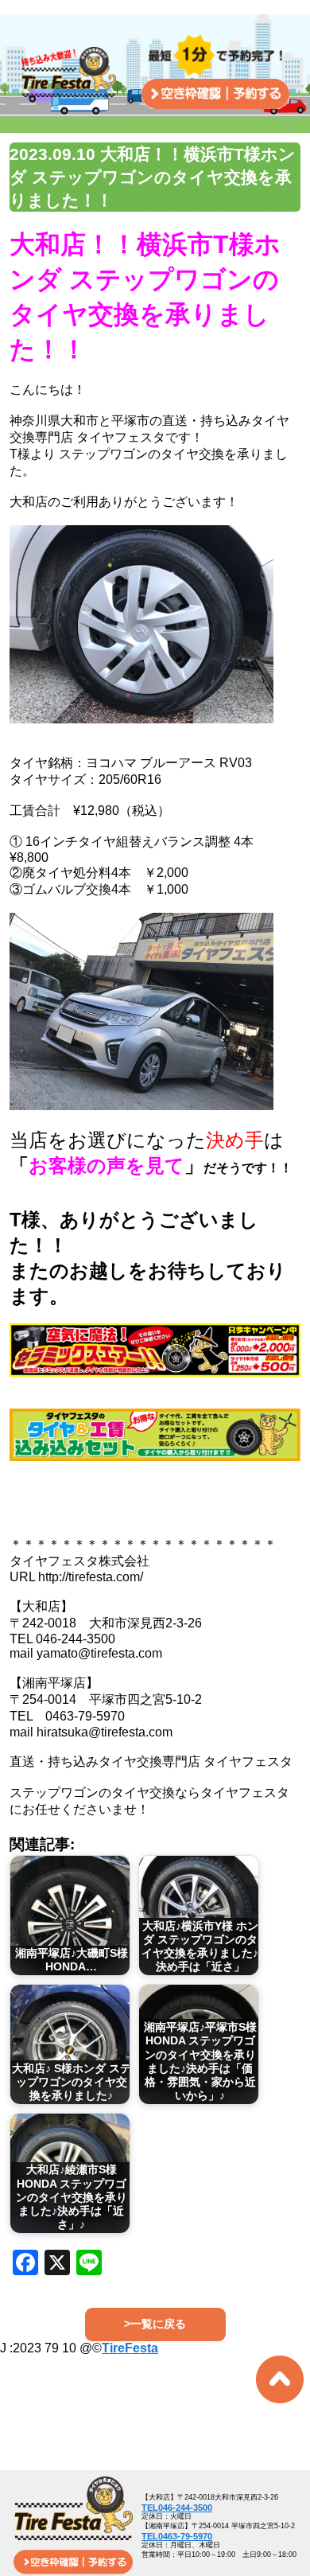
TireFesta (130, 2348)
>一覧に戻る (155, 2324)
